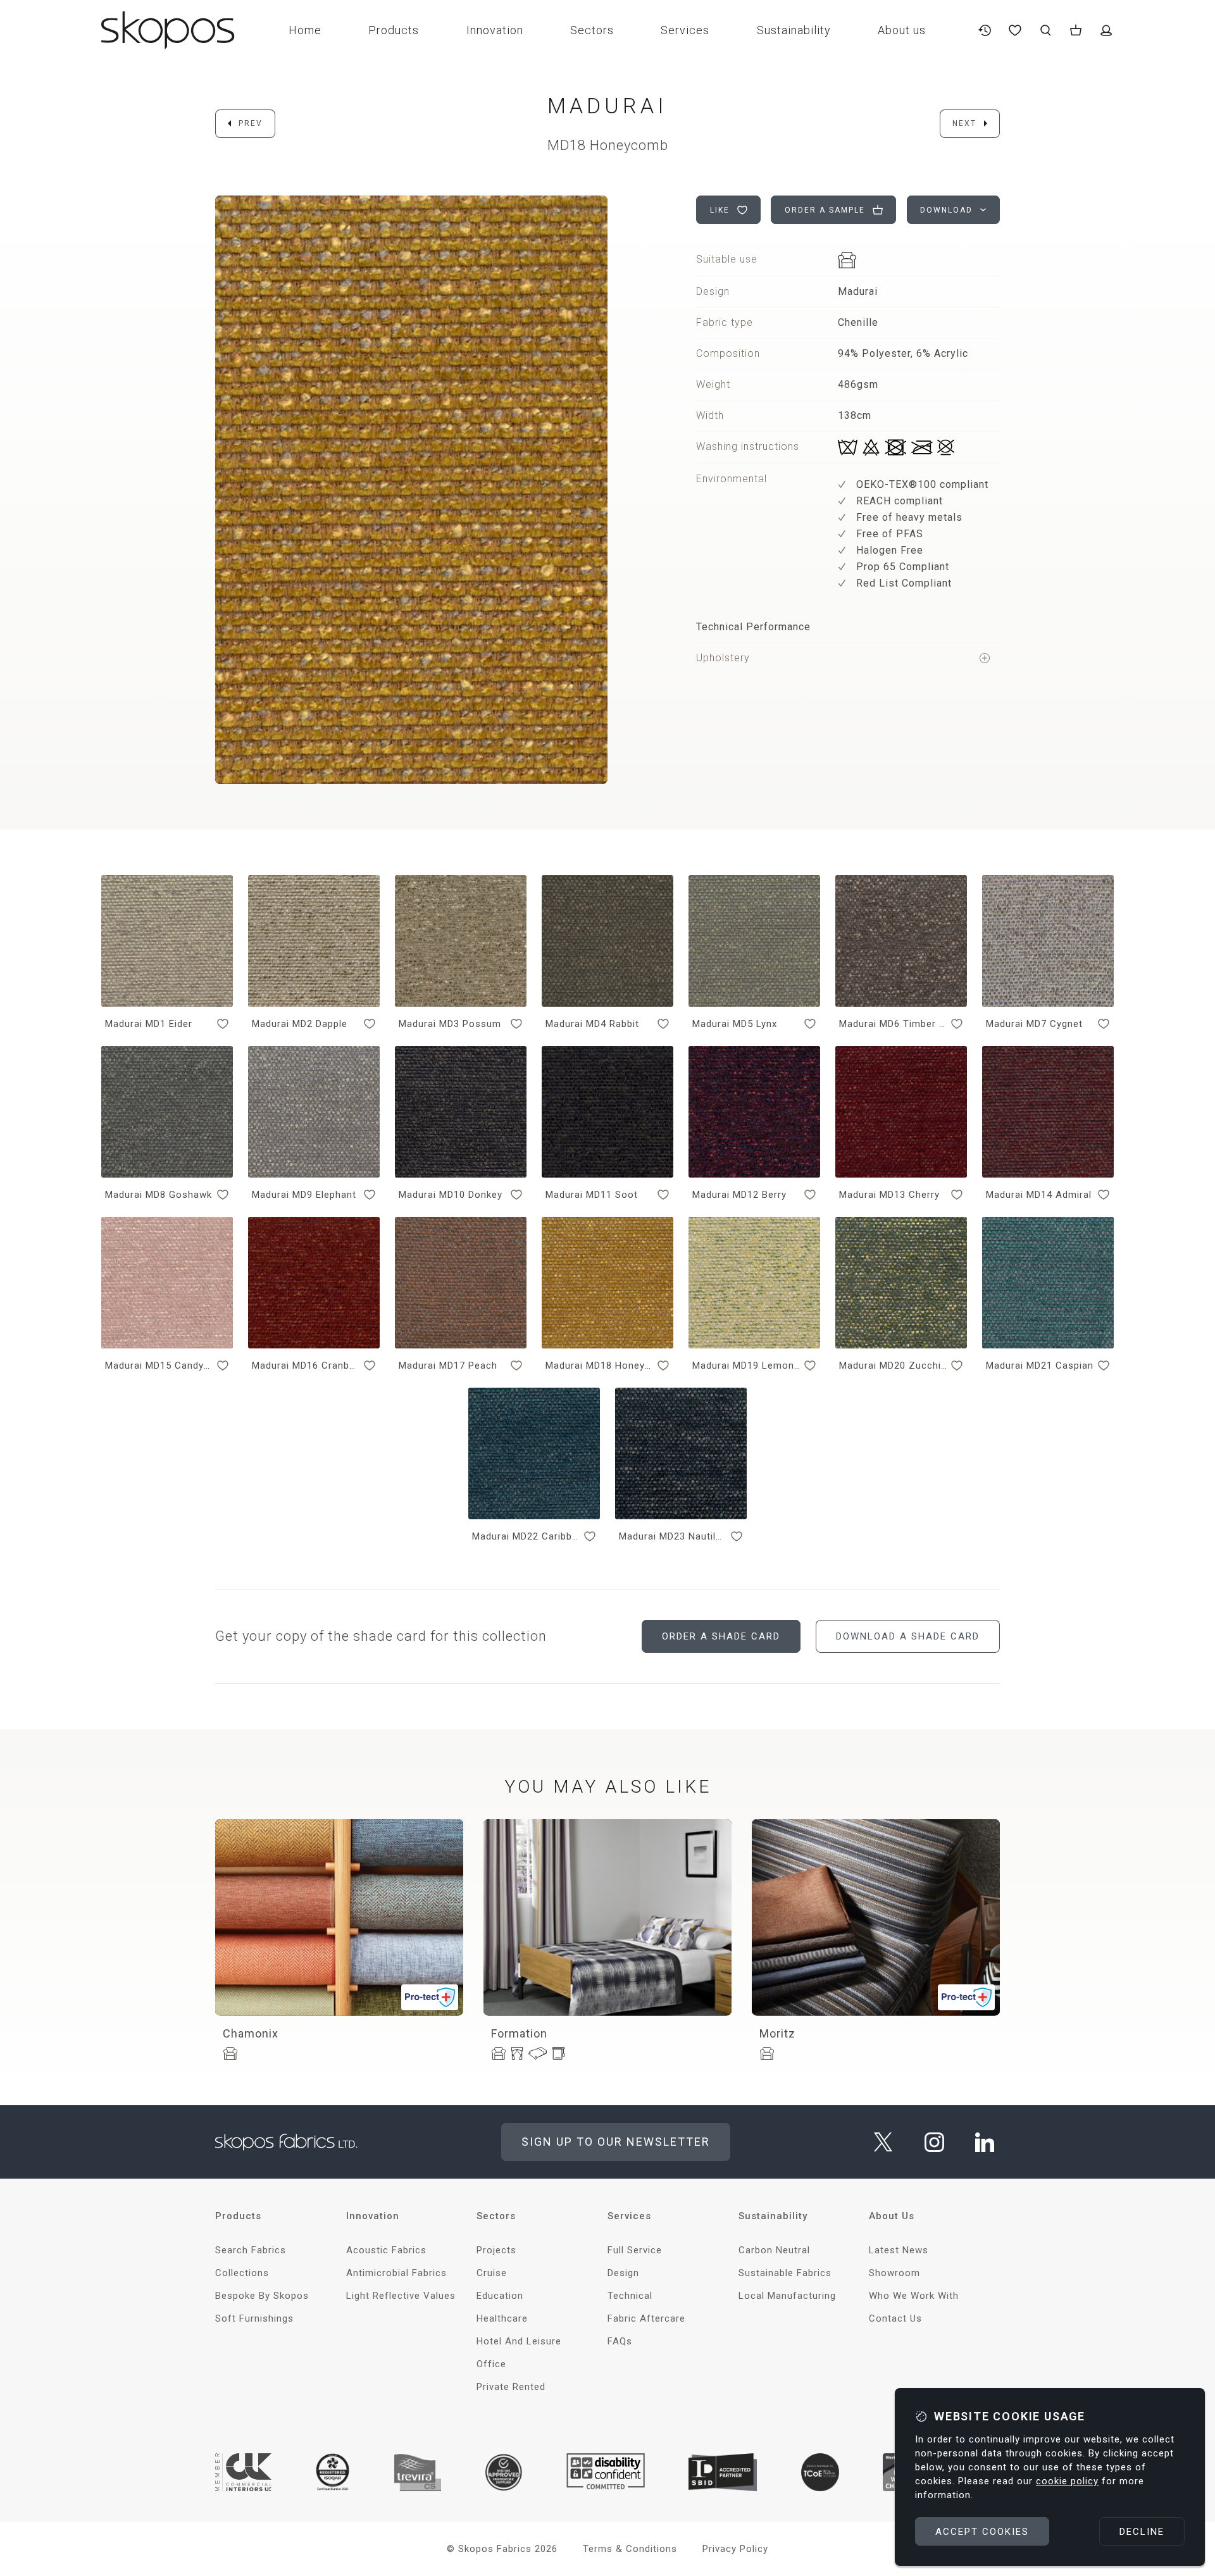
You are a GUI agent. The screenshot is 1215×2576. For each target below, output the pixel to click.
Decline (1142, 2532)
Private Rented (511, 2387)
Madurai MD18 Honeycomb (599, 1366)
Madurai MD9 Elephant (304, 1195)
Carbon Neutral (774, 2250)
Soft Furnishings (254, 2318)
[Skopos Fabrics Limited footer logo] (286, 2142)
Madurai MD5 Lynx (735, 1024)
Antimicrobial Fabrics (396, 2273)
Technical (630, 2296)
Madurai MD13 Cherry (889, 1195)
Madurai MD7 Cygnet (1034, 1024)
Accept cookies (982, 2532)
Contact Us (895, 2318)
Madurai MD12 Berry (739, 1195)
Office (491, 2364)
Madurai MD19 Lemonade (746, 1366)
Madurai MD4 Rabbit (592, 1024)
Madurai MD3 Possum (450, 1024)
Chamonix (251, 2033)
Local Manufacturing (787, 2296)
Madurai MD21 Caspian (1040, 1366)
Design (623, 2273)
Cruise (492, 2273)
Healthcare (502, 2318)
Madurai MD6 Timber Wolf (893, 1024)
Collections (242, 2273)
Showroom (894, 2273)
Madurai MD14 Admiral (1039, 1195)
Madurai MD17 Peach (448, 1366)
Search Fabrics (251, 2250)
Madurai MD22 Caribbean (526, 1536)
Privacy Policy (735, 2549)
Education (500, 2296)
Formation (519, 2033)
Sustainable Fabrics (785, 2273)
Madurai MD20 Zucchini (893, 1366)
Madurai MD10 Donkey (451, 1195)
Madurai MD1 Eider (149, 1024)
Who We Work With (914, 2296)
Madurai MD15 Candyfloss (159, 1366)
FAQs (620, 2341)
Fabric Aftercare (646, 2318)
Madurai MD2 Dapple (300, 1024)
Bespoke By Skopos (262, 2296)
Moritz (777, 2033)
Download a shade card (908, 1636)
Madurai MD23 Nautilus (673, 1536)
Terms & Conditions (630, 2549)
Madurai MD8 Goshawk (159, 1195)
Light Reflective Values (401, 2296)
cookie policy (1067, 2481)
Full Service (635, 2250)
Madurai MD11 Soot (592, 1195)
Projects (496, 2250)
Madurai (607, 106)
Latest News (899, 2250)
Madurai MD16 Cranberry (306, 1366)
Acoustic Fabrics (386, 2250)
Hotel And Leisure (519, 2341)
